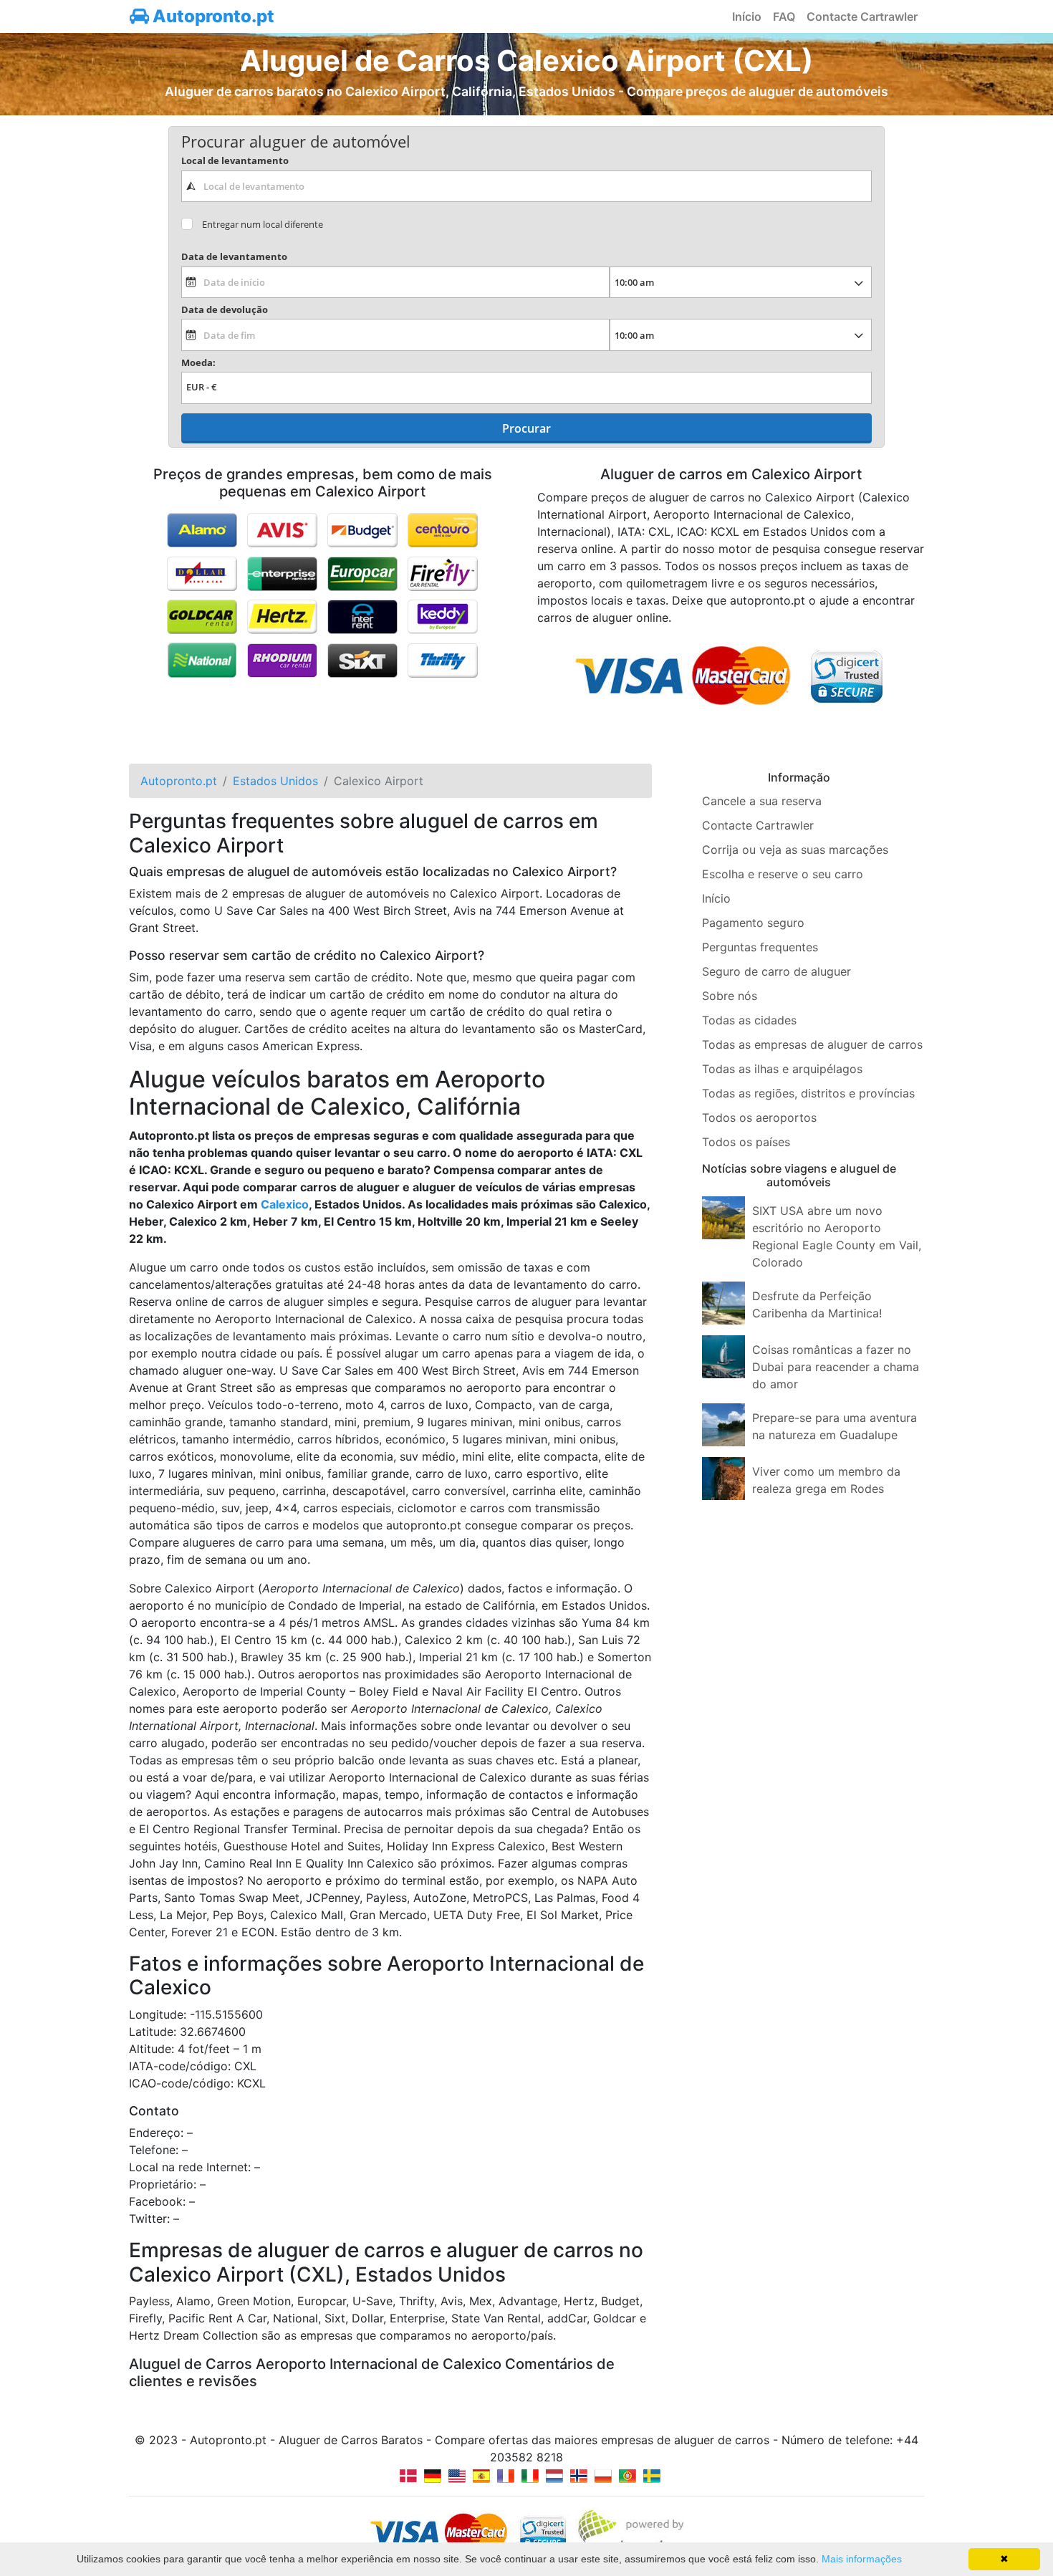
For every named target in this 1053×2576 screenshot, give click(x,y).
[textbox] (526, 186)
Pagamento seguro (753, 923)
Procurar (526, 428)
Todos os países (746, 1142)
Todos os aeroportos (759, 1118)
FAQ (784, 16)
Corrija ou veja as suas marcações (795, 850)
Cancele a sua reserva (762, 801)
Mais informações (862, 2559)
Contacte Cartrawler (862, 16)
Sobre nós (730, 996)
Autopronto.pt (212, 16)
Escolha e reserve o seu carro (783, 874)
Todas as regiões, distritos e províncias (808, 1093)
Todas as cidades (749, 1020)
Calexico (285, 1204)
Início (747, 16)
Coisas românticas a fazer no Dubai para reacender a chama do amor (836, 1367)
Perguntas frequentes (760, 947)
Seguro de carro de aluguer (776, 971)
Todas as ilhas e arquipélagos (782, 1069)
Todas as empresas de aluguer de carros (812, 1044)
